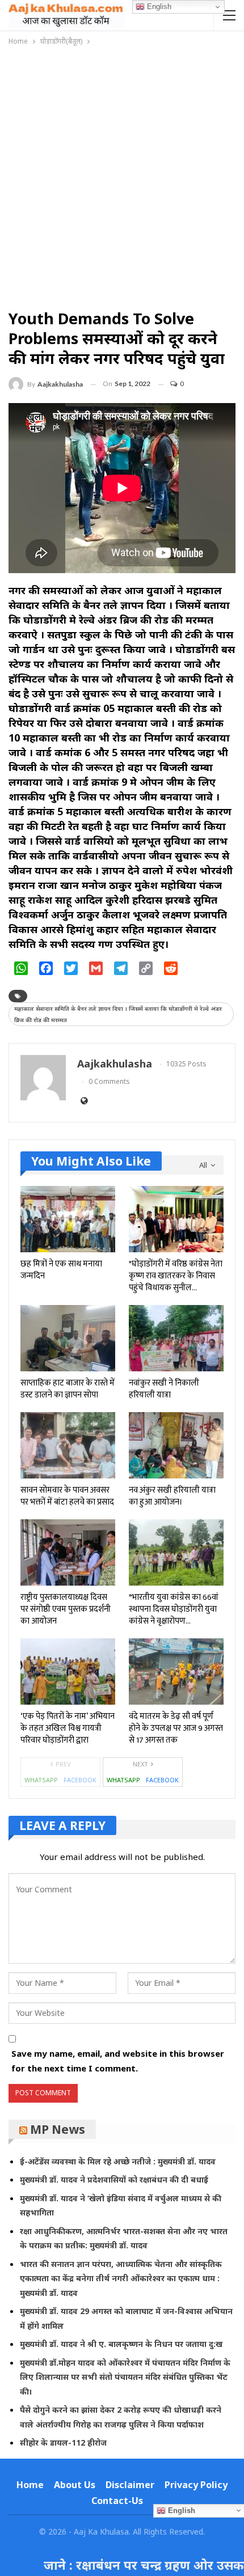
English (158, 7)
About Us (75, 2485)
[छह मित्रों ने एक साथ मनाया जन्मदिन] (68, 1219)
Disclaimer (130, 2485)
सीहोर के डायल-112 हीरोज (63, 2442)
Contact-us (117, 2501)
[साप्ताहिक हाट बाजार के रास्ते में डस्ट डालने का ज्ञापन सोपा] (68, 1338)
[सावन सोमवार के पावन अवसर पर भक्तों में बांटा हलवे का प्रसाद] (68, 1445)
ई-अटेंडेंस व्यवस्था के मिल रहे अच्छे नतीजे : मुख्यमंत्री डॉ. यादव (118, 2161)
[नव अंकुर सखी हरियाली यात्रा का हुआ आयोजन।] (176, 1445)
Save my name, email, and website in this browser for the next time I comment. (118, 2061)
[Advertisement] (122, 175)
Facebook (80, 1780)
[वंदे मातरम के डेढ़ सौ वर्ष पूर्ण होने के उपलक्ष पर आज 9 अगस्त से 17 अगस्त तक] (176, 1672)
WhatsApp (41, 1780)
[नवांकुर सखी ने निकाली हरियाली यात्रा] (176, 1338)
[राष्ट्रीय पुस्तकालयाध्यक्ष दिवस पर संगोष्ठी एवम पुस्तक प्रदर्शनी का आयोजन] (68, 1552)
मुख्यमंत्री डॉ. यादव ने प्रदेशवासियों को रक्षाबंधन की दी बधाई (114, 2179)
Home (30, 2485)
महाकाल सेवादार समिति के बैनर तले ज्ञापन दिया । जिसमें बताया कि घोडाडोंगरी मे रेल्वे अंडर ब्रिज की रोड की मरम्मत (118, 1014)
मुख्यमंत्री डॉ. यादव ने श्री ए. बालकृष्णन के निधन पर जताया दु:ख (121, 2344)
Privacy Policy (196, 2485)
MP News (58, 2129)
